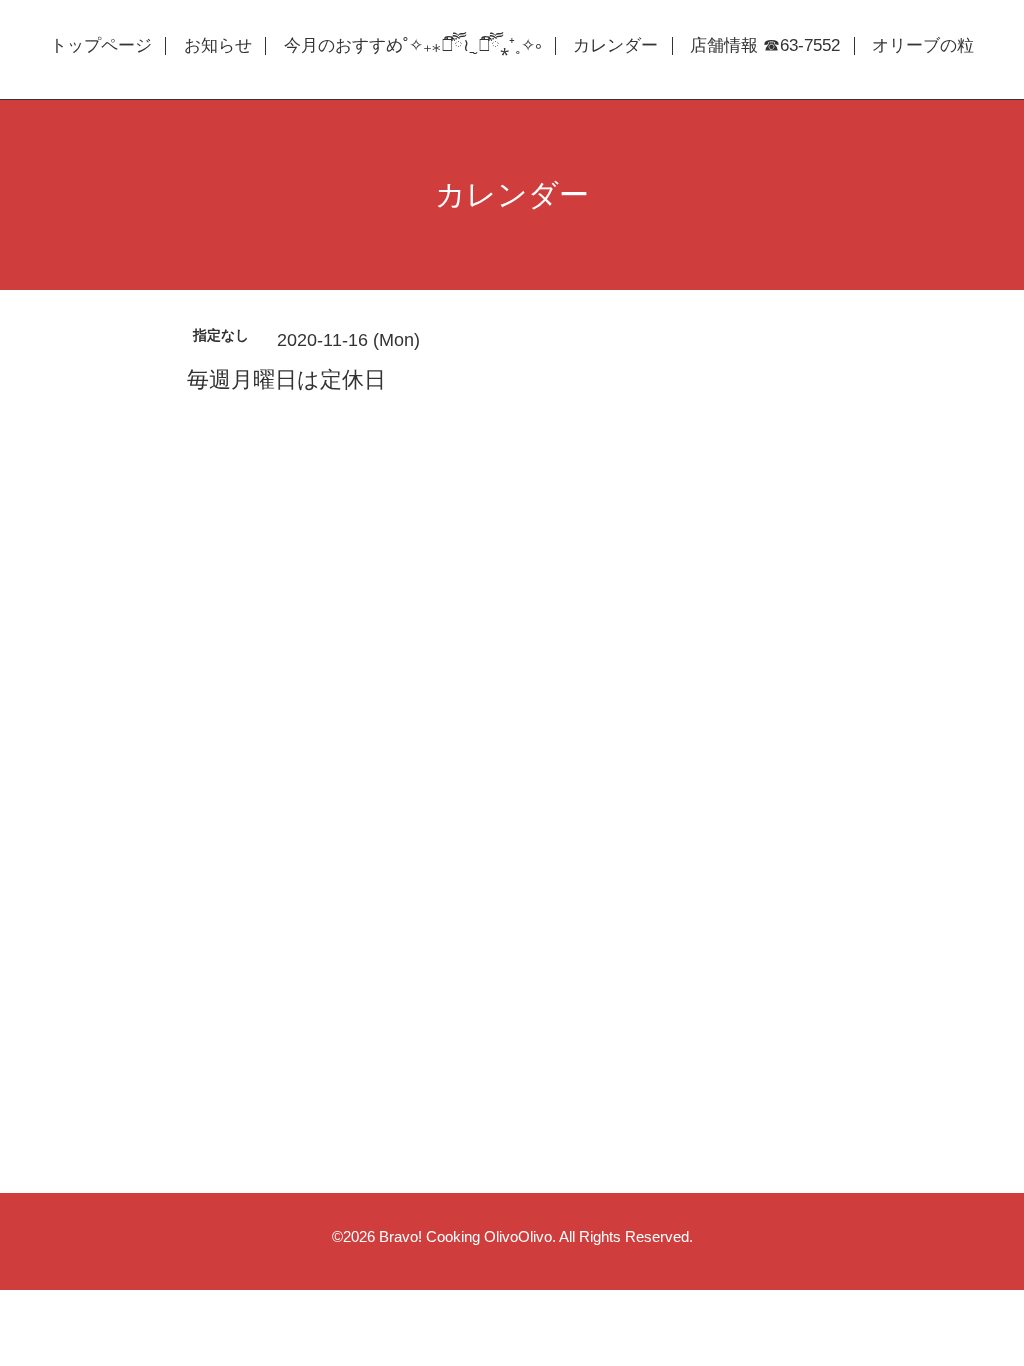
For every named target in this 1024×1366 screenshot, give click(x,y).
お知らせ (218, 46)
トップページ (101, 46)
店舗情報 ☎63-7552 (765, 46)
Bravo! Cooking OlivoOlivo (465, 1236)
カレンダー (615, 46)
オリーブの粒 (923, 46)
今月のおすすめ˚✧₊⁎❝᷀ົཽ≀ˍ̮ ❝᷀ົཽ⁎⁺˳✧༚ (412, 46)
